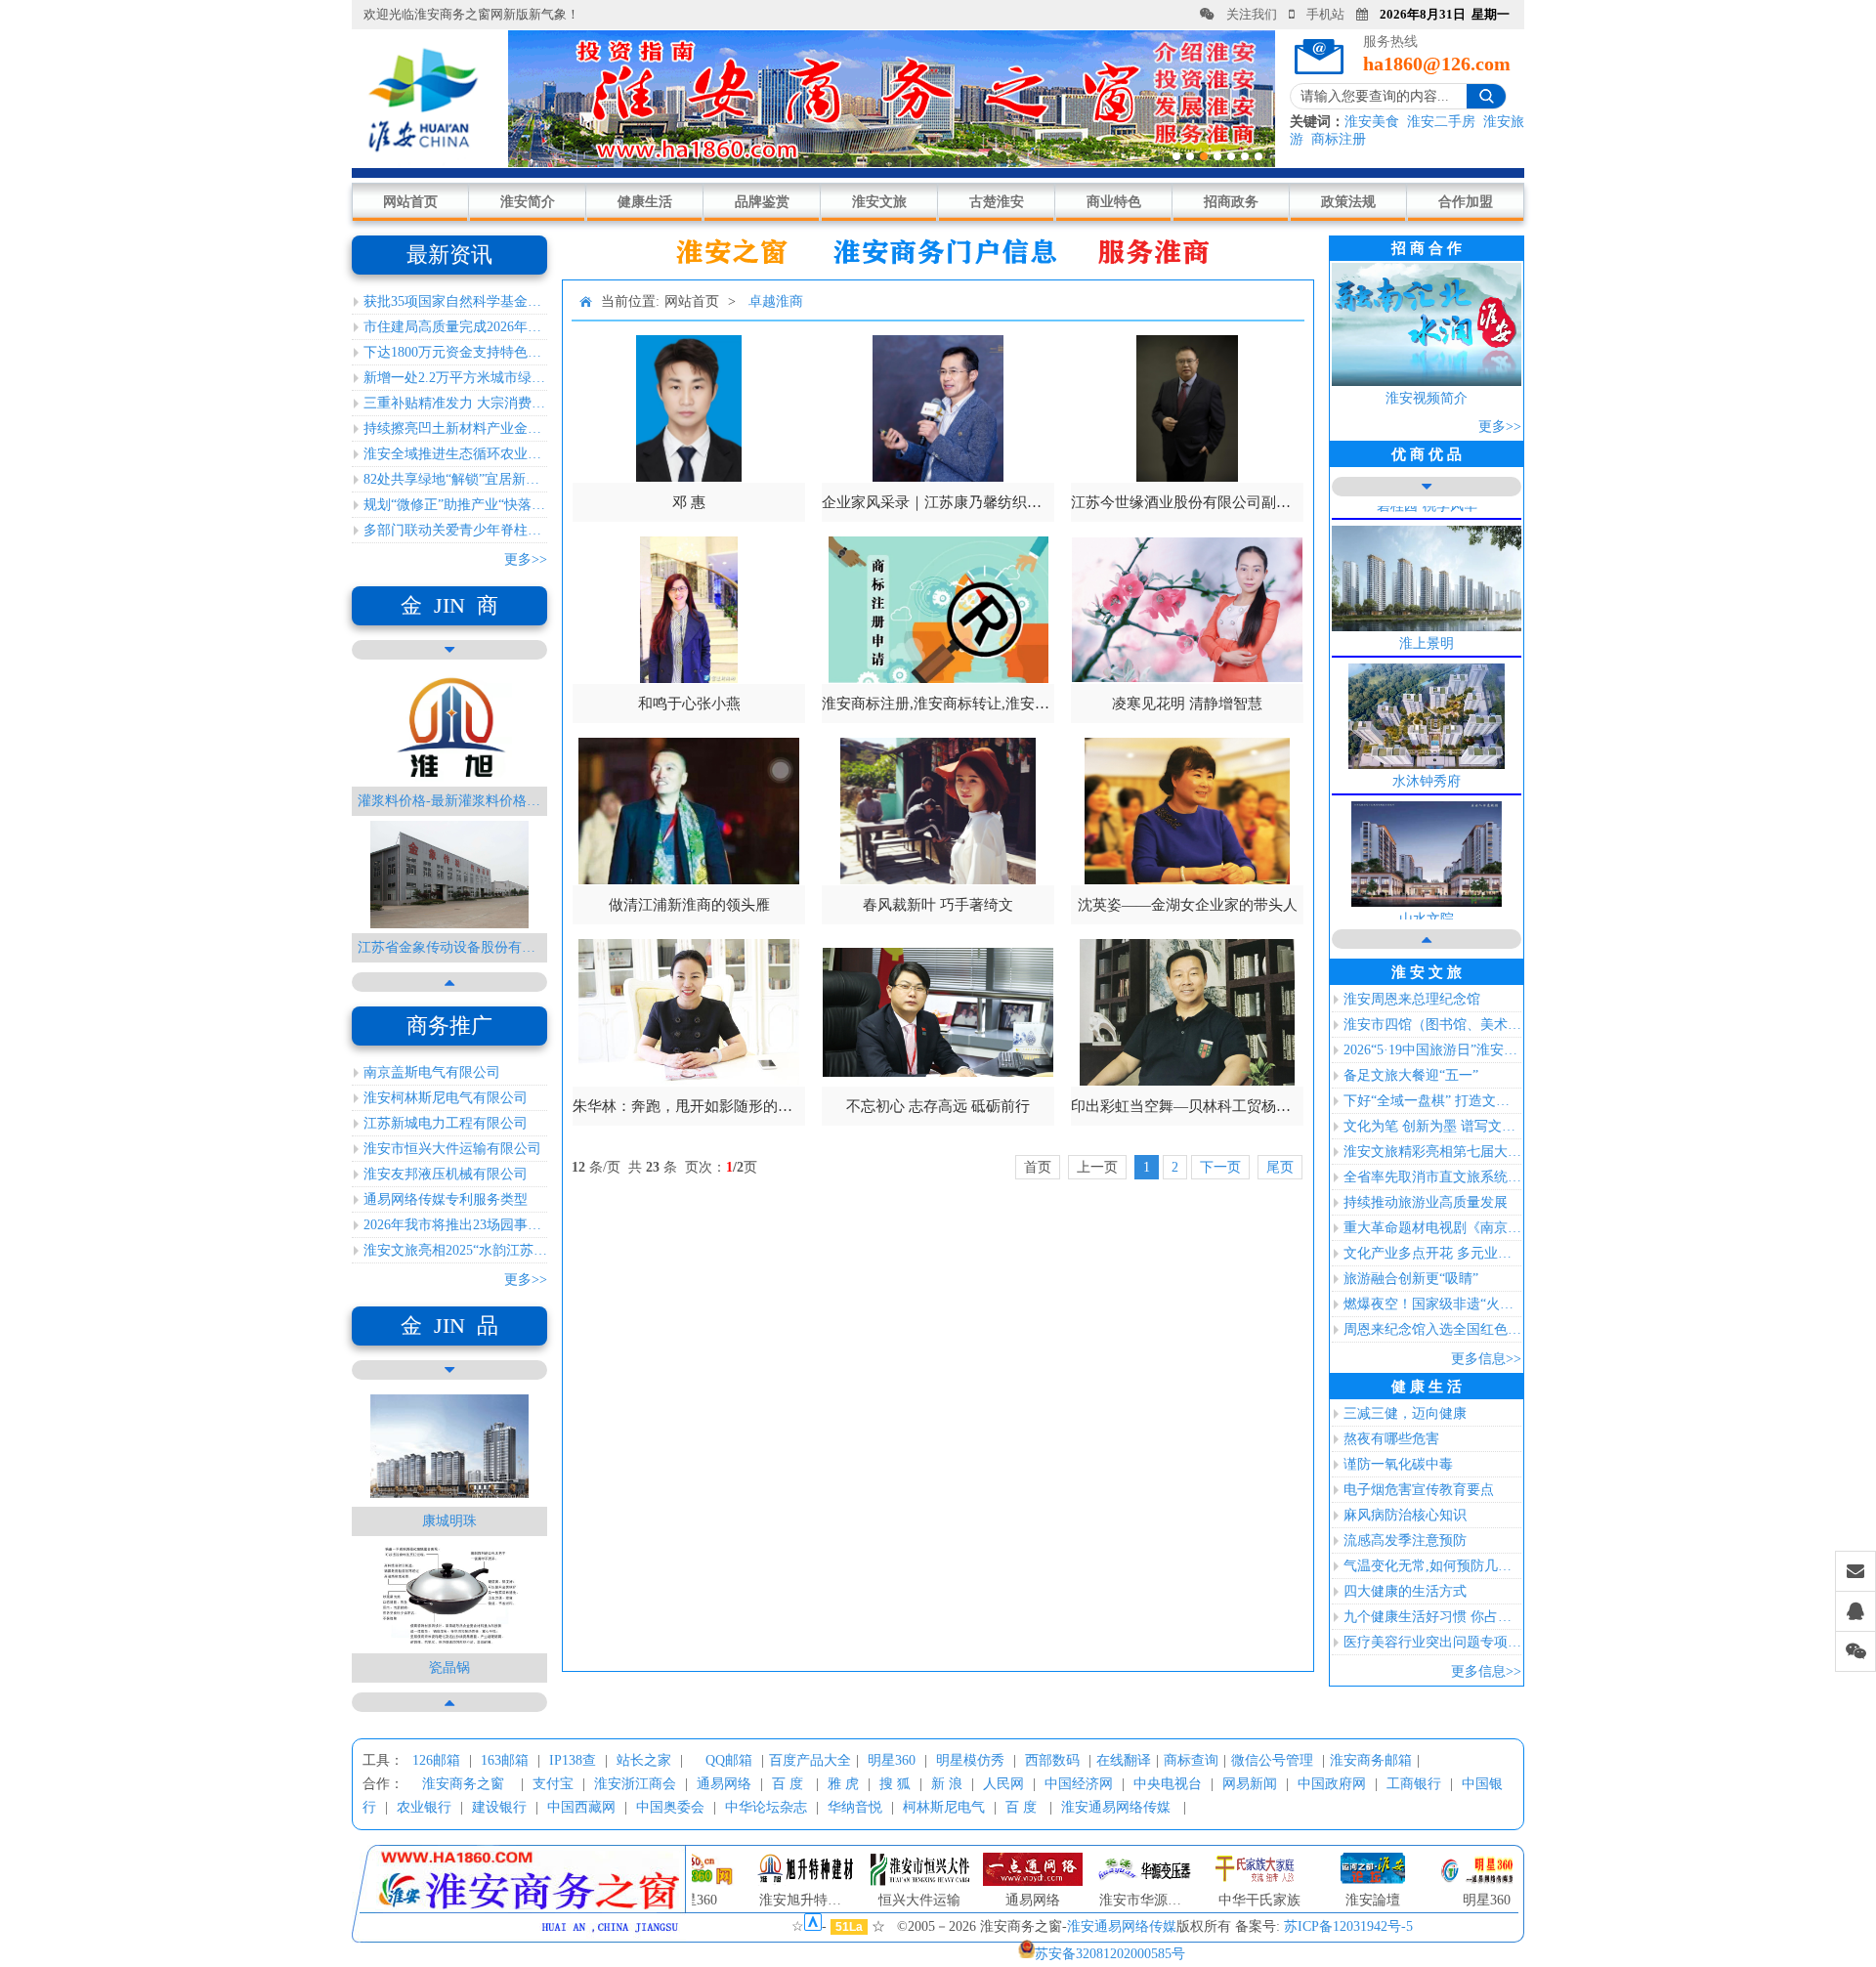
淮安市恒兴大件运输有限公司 (452, 1149)
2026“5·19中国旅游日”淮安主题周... (1432, 1050)
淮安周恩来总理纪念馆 (1412, 999)
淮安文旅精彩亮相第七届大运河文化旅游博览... (1432, 1152)
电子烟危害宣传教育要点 (1419, 1490)
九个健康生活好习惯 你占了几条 (1432, 1617)
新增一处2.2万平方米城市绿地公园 (455, 378)
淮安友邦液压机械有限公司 (446, 1174)
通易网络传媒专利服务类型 (446, 1199)
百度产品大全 (810, 1760)
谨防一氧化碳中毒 (1398, 1464)
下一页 (1220, 1167)
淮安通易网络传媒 (1116, 1807)
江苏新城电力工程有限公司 (446, 1123)
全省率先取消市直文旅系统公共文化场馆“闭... (1432, 1177)
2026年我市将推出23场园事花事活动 (455, 1225)
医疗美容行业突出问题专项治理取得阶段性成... (1432, 1642)
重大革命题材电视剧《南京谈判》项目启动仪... (1432, 1228)
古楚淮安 (997, 202)
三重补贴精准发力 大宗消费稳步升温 (455, 403)
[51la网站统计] (813, 1926)
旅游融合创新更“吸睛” (1411, 1279)
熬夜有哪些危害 (1391, 1439)
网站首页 (410, 202)
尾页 (1280, 1167)
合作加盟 (1466, 202)
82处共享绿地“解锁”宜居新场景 (455, 479)
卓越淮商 (776, 301)
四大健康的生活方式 (1405, 1591)
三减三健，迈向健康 (1405, 1413)
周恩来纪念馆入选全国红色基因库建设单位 (1432, 1329)
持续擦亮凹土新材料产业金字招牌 (455, 428)
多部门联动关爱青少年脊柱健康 (455, 530)
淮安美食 (1372, 122)
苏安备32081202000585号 (1110, 1954)
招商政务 (1231, 202)
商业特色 (1114, 202)
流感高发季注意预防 (1405, 1540)
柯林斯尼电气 (944, 1807)
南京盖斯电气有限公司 (432, 1072)
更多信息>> (1486, 1359)
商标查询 (1191, 1760)
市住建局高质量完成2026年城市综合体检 (455, 327)
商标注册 (1339, 139)
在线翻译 (1124, 1760)
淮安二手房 (1441, 122)
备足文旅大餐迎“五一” (1411, 1075)
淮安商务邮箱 (1371, 1760)
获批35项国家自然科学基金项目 (455, 301)
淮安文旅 (879, 202)
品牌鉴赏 (762, 202)
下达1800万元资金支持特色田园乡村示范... (455, 352)
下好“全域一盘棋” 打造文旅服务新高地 (1432, 1101)
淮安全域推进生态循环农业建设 (455, 454)
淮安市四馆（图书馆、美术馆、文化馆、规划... (1432, 1025)
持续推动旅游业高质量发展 (1426, 1202)
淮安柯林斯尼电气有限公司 (446, 1098)
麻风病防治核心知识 (1405, 1515)
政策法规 (1348, 202)
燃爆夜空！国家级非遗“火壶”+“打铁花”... (1432, 1304)
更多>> (526, 559)
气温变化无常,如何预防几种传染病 (1432, 1566)
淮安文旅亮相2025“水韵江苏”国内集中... (455, 1250)
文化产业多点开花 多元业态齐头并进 (1432, 1253)
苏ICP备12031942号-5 (1348, 1926)
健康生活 (645, 202)
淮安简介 (528, 202)
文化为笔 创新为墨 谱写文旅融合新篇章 (1432, 1126)
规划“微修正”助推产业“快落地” (455, 505)
